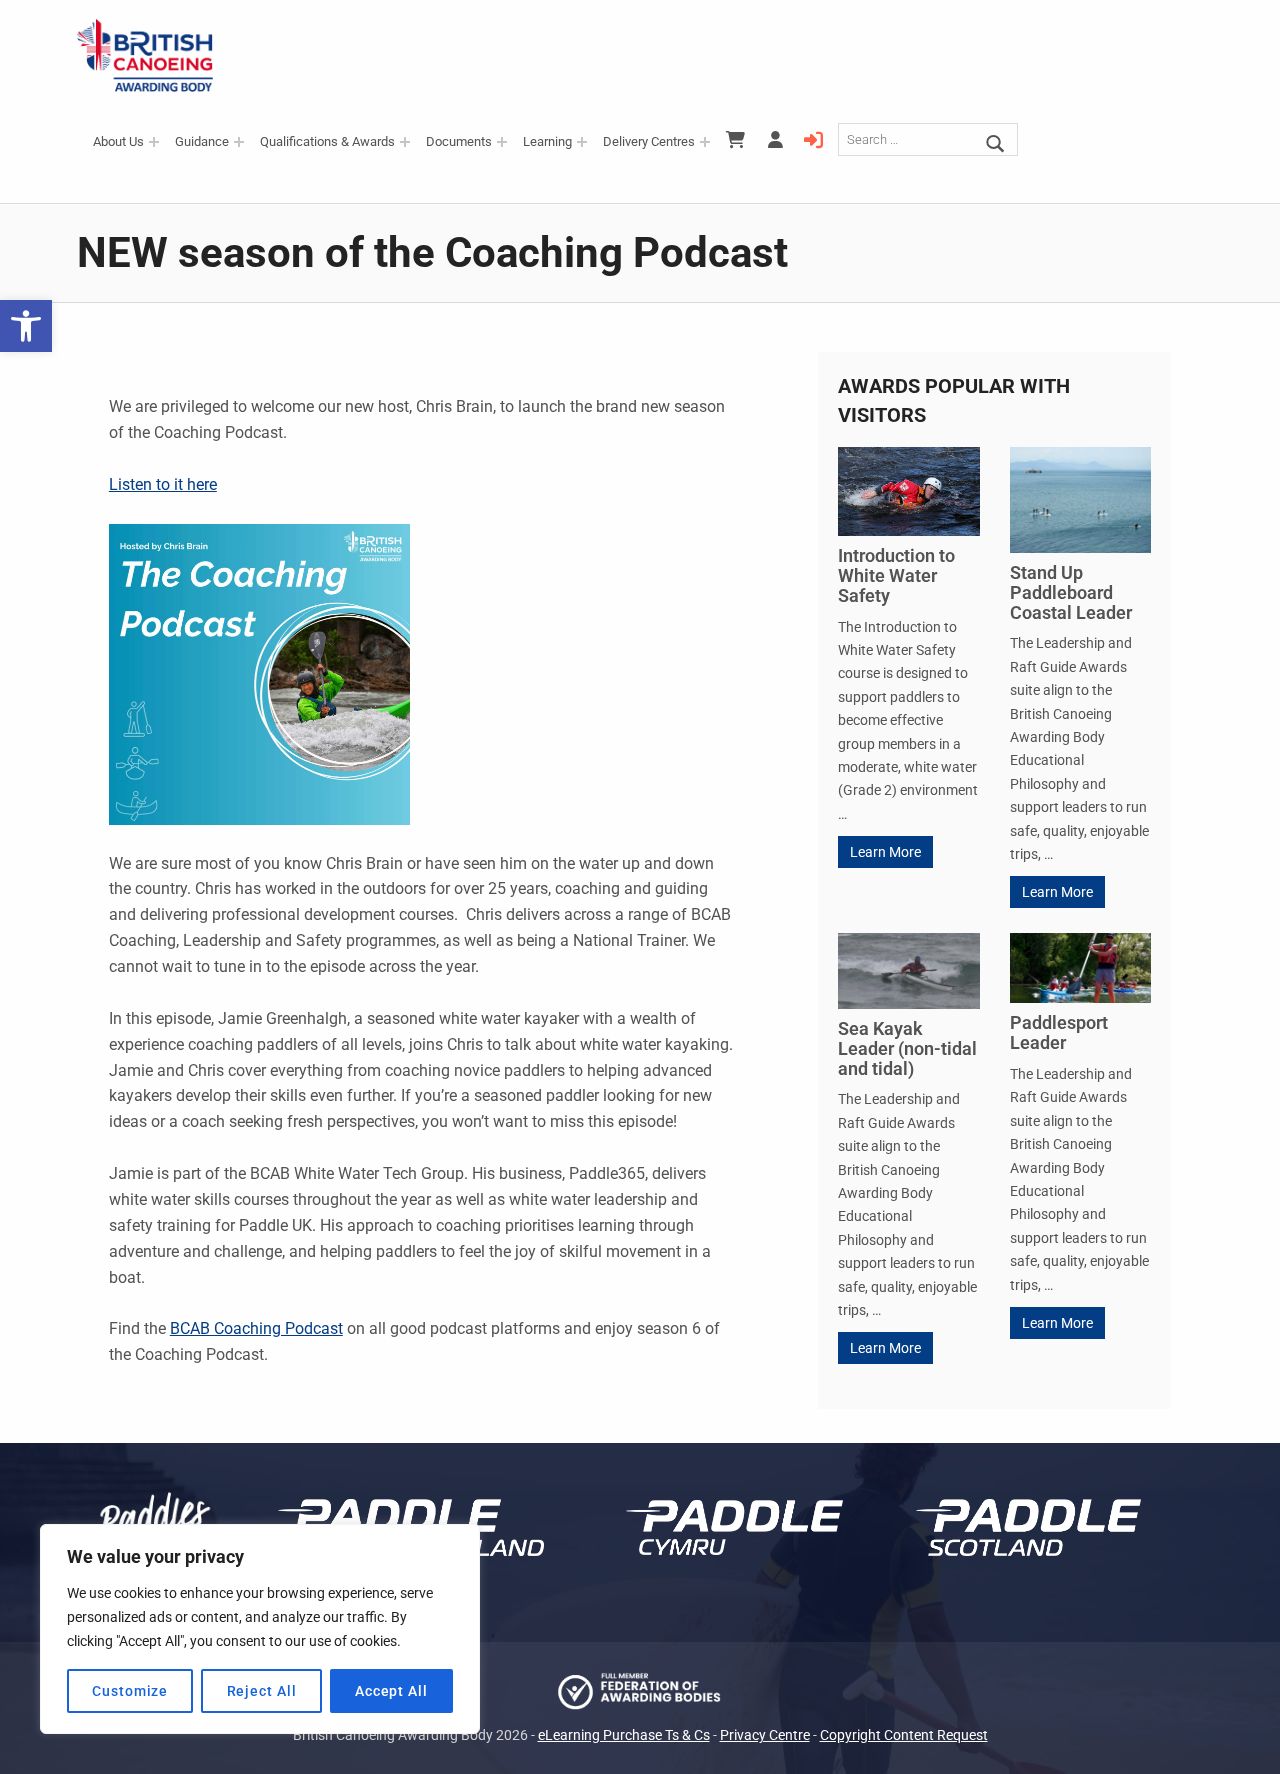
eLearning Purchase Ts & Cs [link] (624, 1735)
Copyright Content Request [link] (904, 1735)
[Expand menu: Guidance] (239, 142)
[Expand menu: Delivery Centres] (705, 142)
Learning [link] (547, 141)
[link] (26, 326)
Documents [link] (459, 141)
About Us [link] (118, 141)
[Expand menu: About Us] (154, 142)
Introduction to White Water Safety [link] (896, 575)
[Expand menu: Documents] (502, 142)
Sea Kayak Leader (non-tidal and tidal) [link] (907, 1048)
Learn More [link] (885, 852)
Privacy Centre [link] (765, 1735)
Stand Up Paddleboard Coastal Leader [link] (1071, 592)
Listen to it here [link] (163, 484)
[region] (260, 1629)
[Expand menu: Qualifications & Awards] (405, 142)
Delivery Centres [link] (649, 141)
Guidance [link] (202, 141)
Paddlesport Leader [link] (1059, 1032)
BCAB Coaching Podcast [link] (256, 1328)
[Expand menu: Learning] (582, 142)
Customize (130, 1691)
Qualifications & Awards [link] (327, 141)
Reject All (262, 1691)
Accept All (391, 1691)
